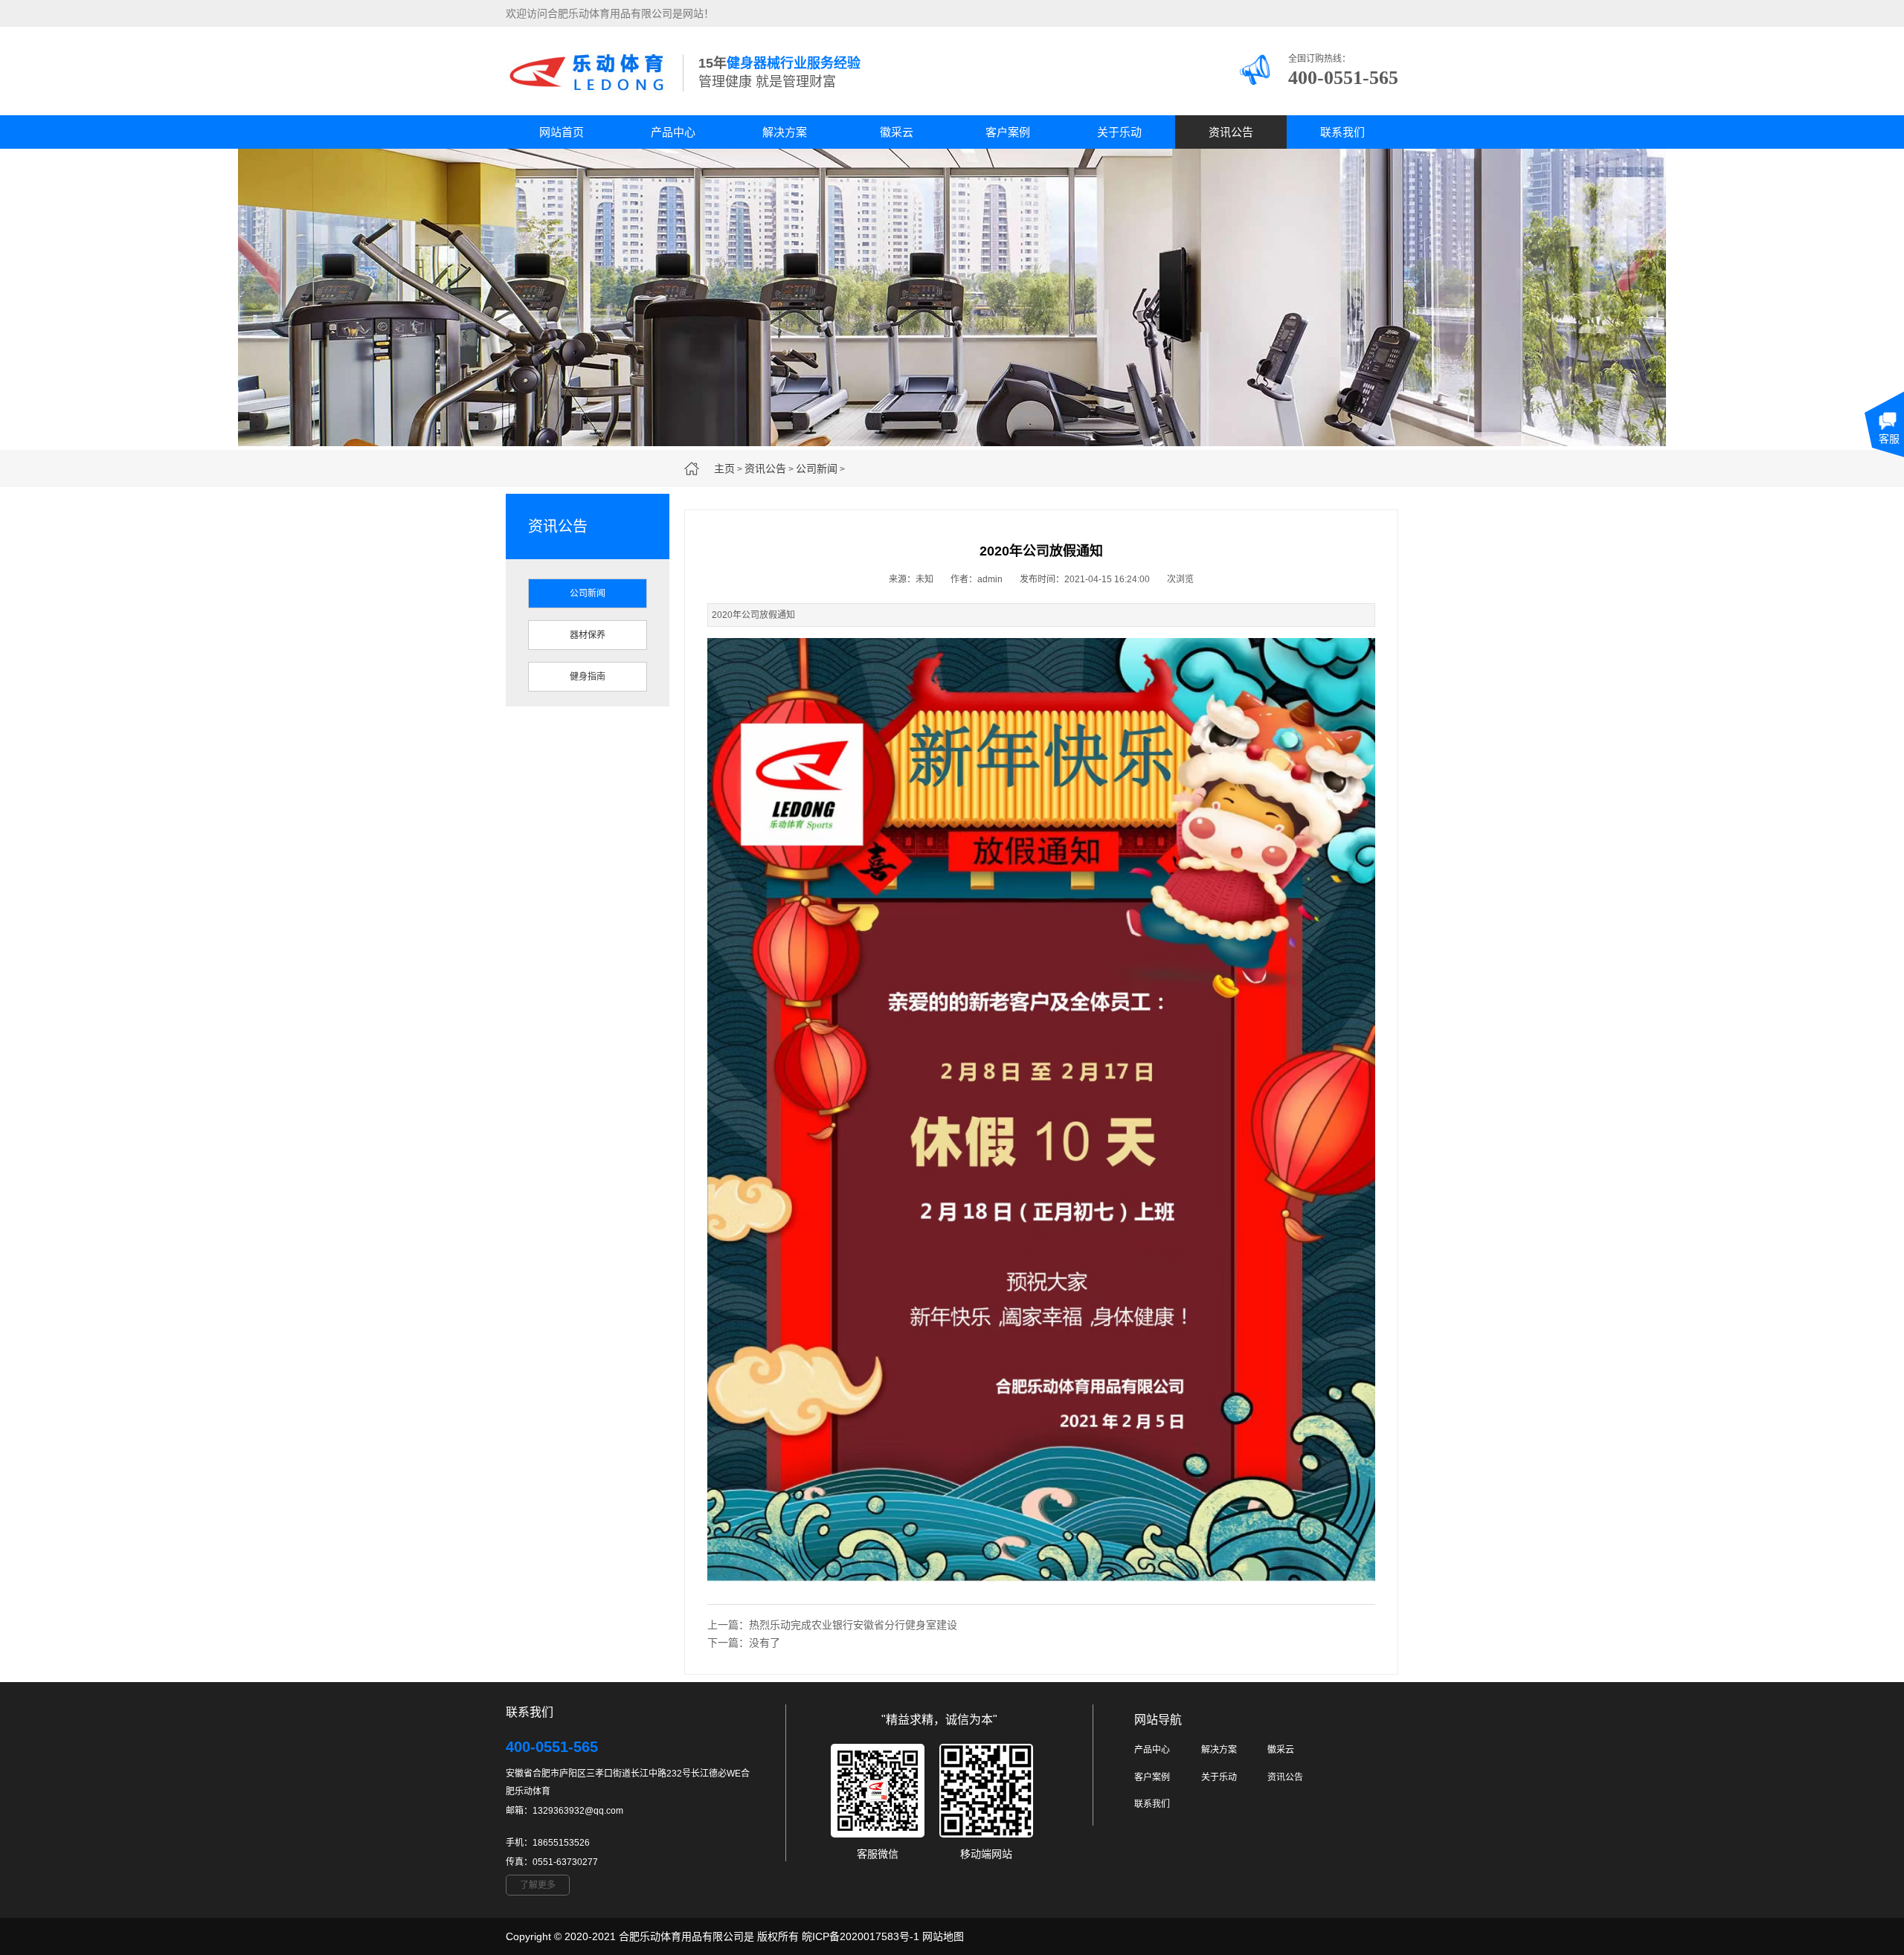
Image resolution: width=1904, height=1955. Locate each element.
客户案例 (1008, 132)
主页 (724, 468)
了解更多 (538, 1885)
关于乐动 (1119, 132)
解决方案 (785, 132)
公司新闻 (817, 468)
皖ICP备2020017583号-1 (861, 1936)
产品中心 (673, 132)
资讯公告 (1231, 132)
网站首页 (562, 132)
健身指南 (588, 677)
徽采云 (897, 132)
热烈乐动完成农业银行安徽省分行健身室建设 (853, 1625)
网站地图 (943, 1936)
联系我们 (1342, 132)
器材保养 (588, 635)
